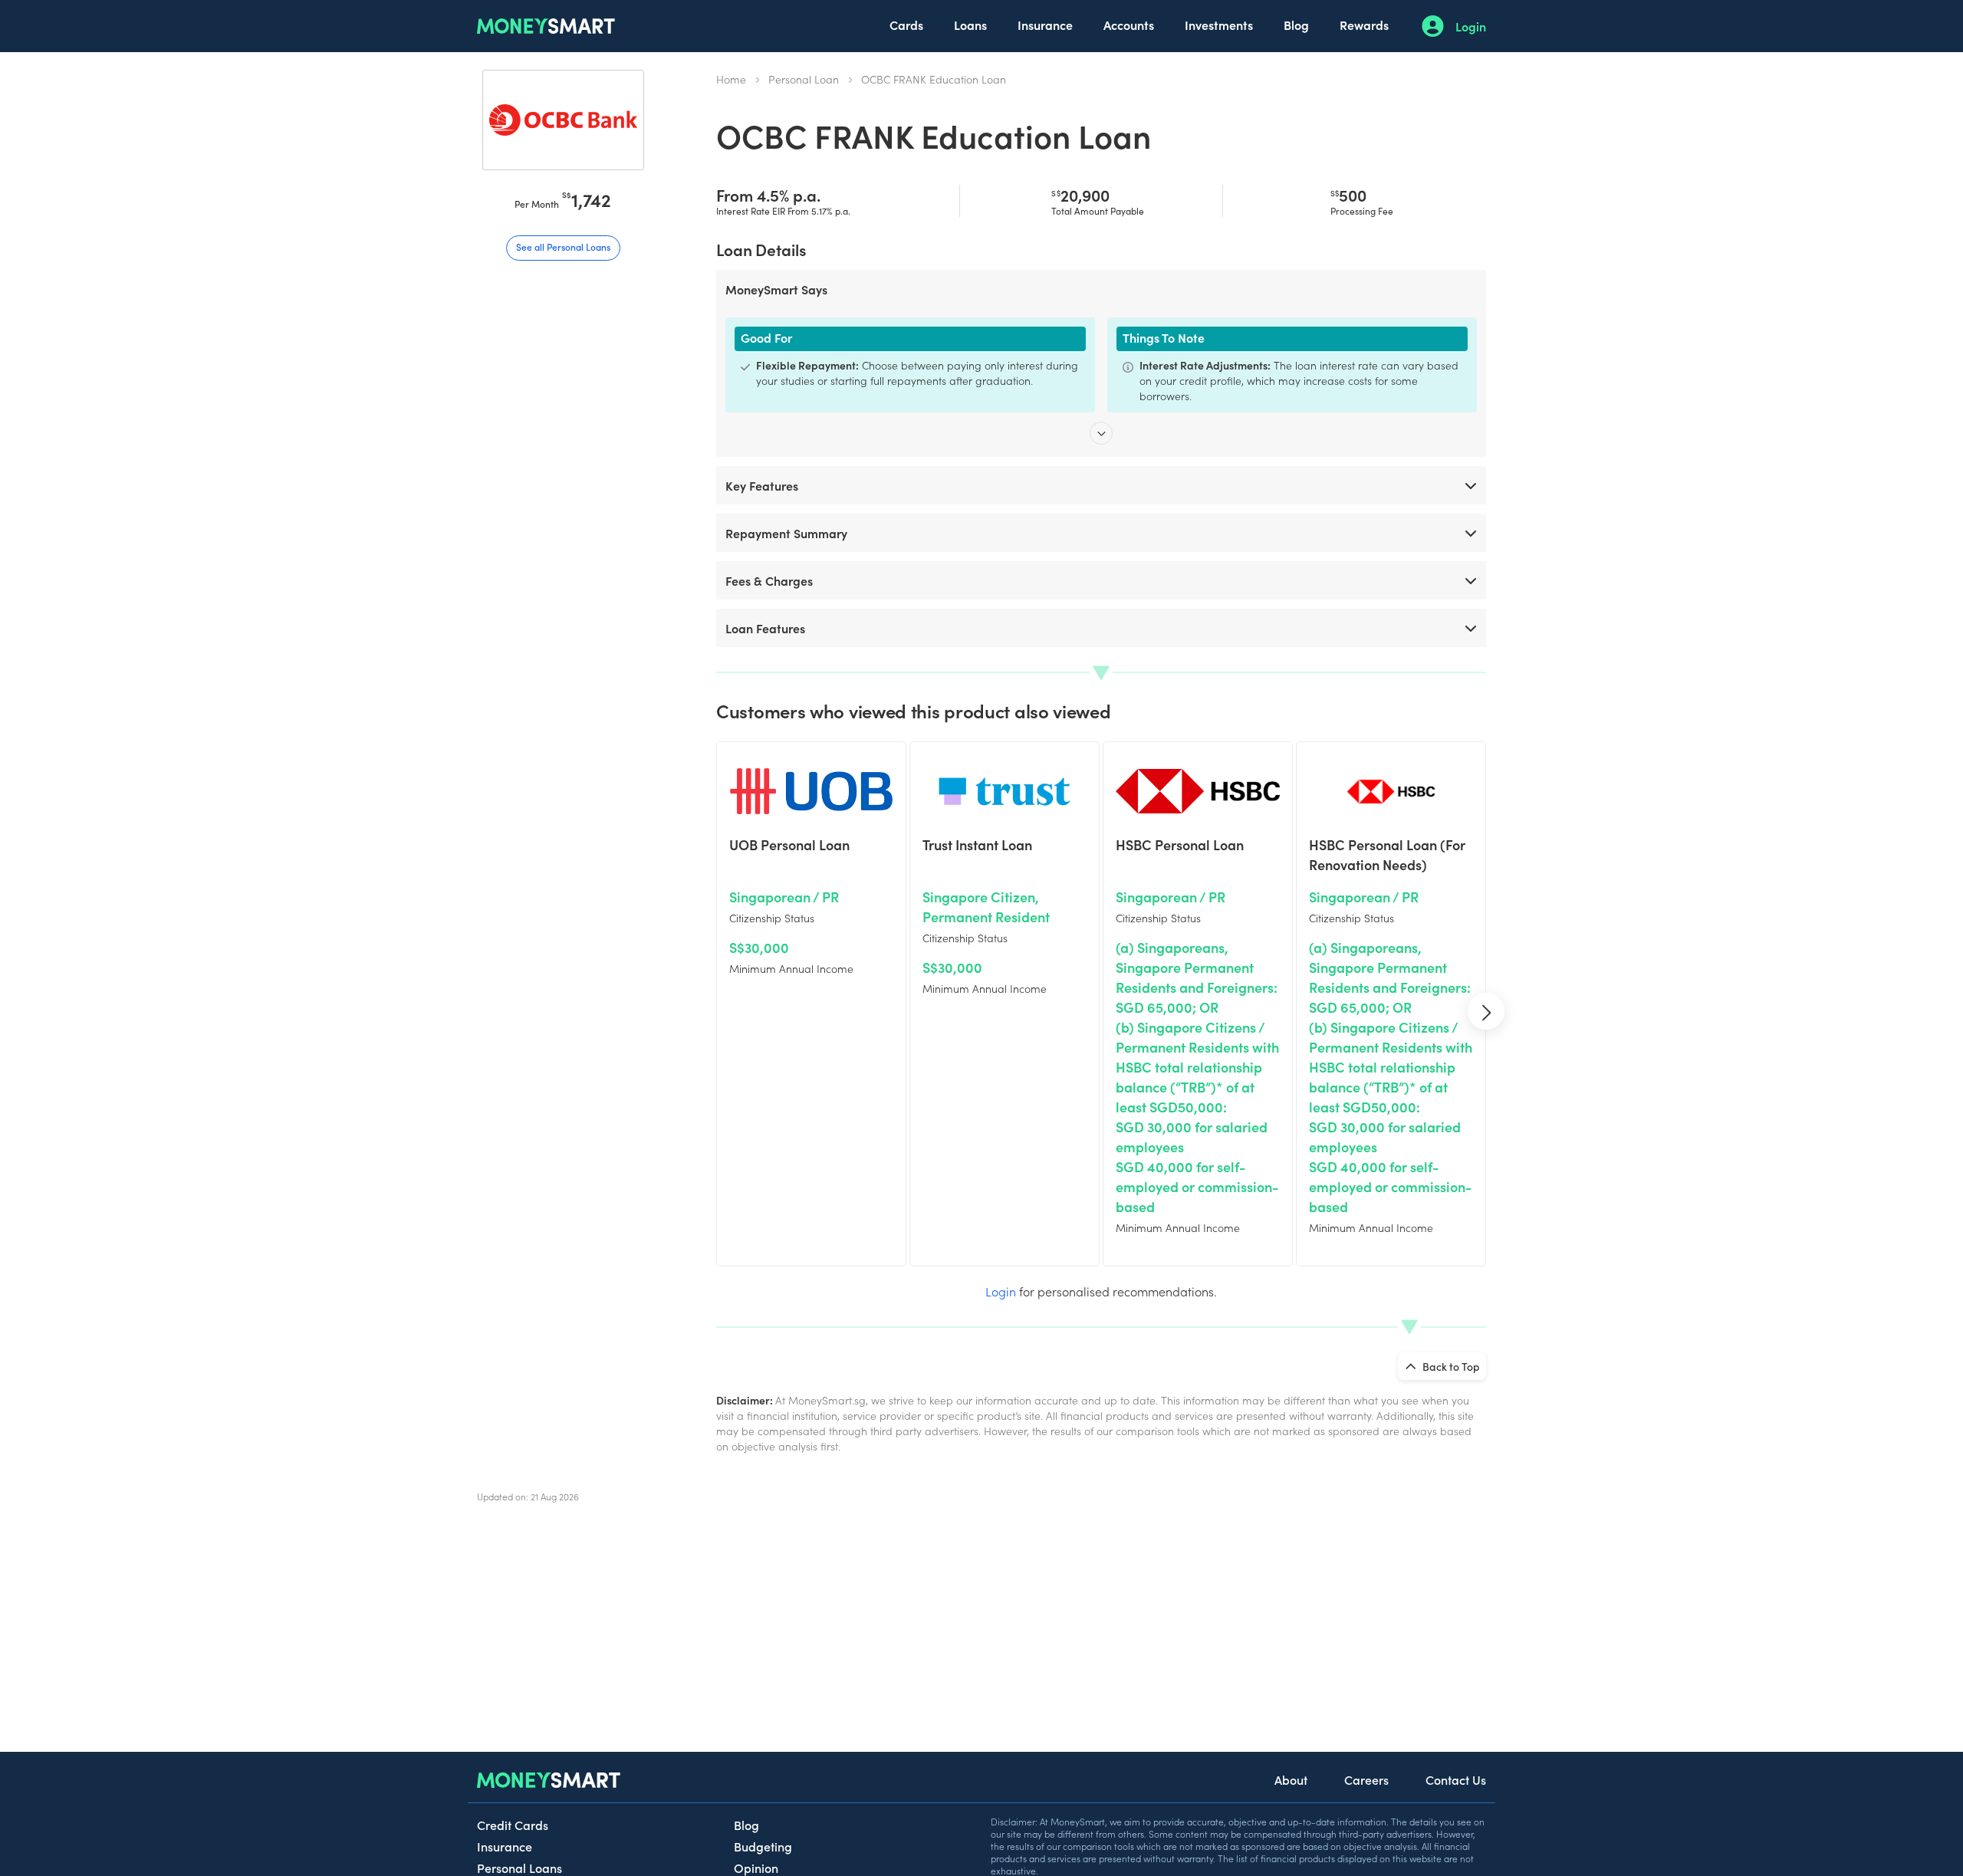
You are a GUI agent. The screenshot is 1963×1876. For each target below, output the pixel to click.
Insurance (1045, 25)
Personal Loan (804, 79)
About (1291, 1779)
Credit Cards (513, 1825)
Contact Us (1456, 1779)
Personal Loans (520, 1868)
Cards (906, 25)
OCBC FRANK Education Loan (934, 79)
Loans (970, 25)
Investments (1219, 25)
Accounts (1129, 25)
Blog (1296, 25)
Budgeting (763, 1846)
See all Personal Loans (563, 246)
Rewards (1364, 25)
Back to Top (1450, 1366)
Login (1471, 26)
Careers (1366, 1779)
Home (731, 79)
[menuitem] (906, 26)
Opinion (756, 1868)
